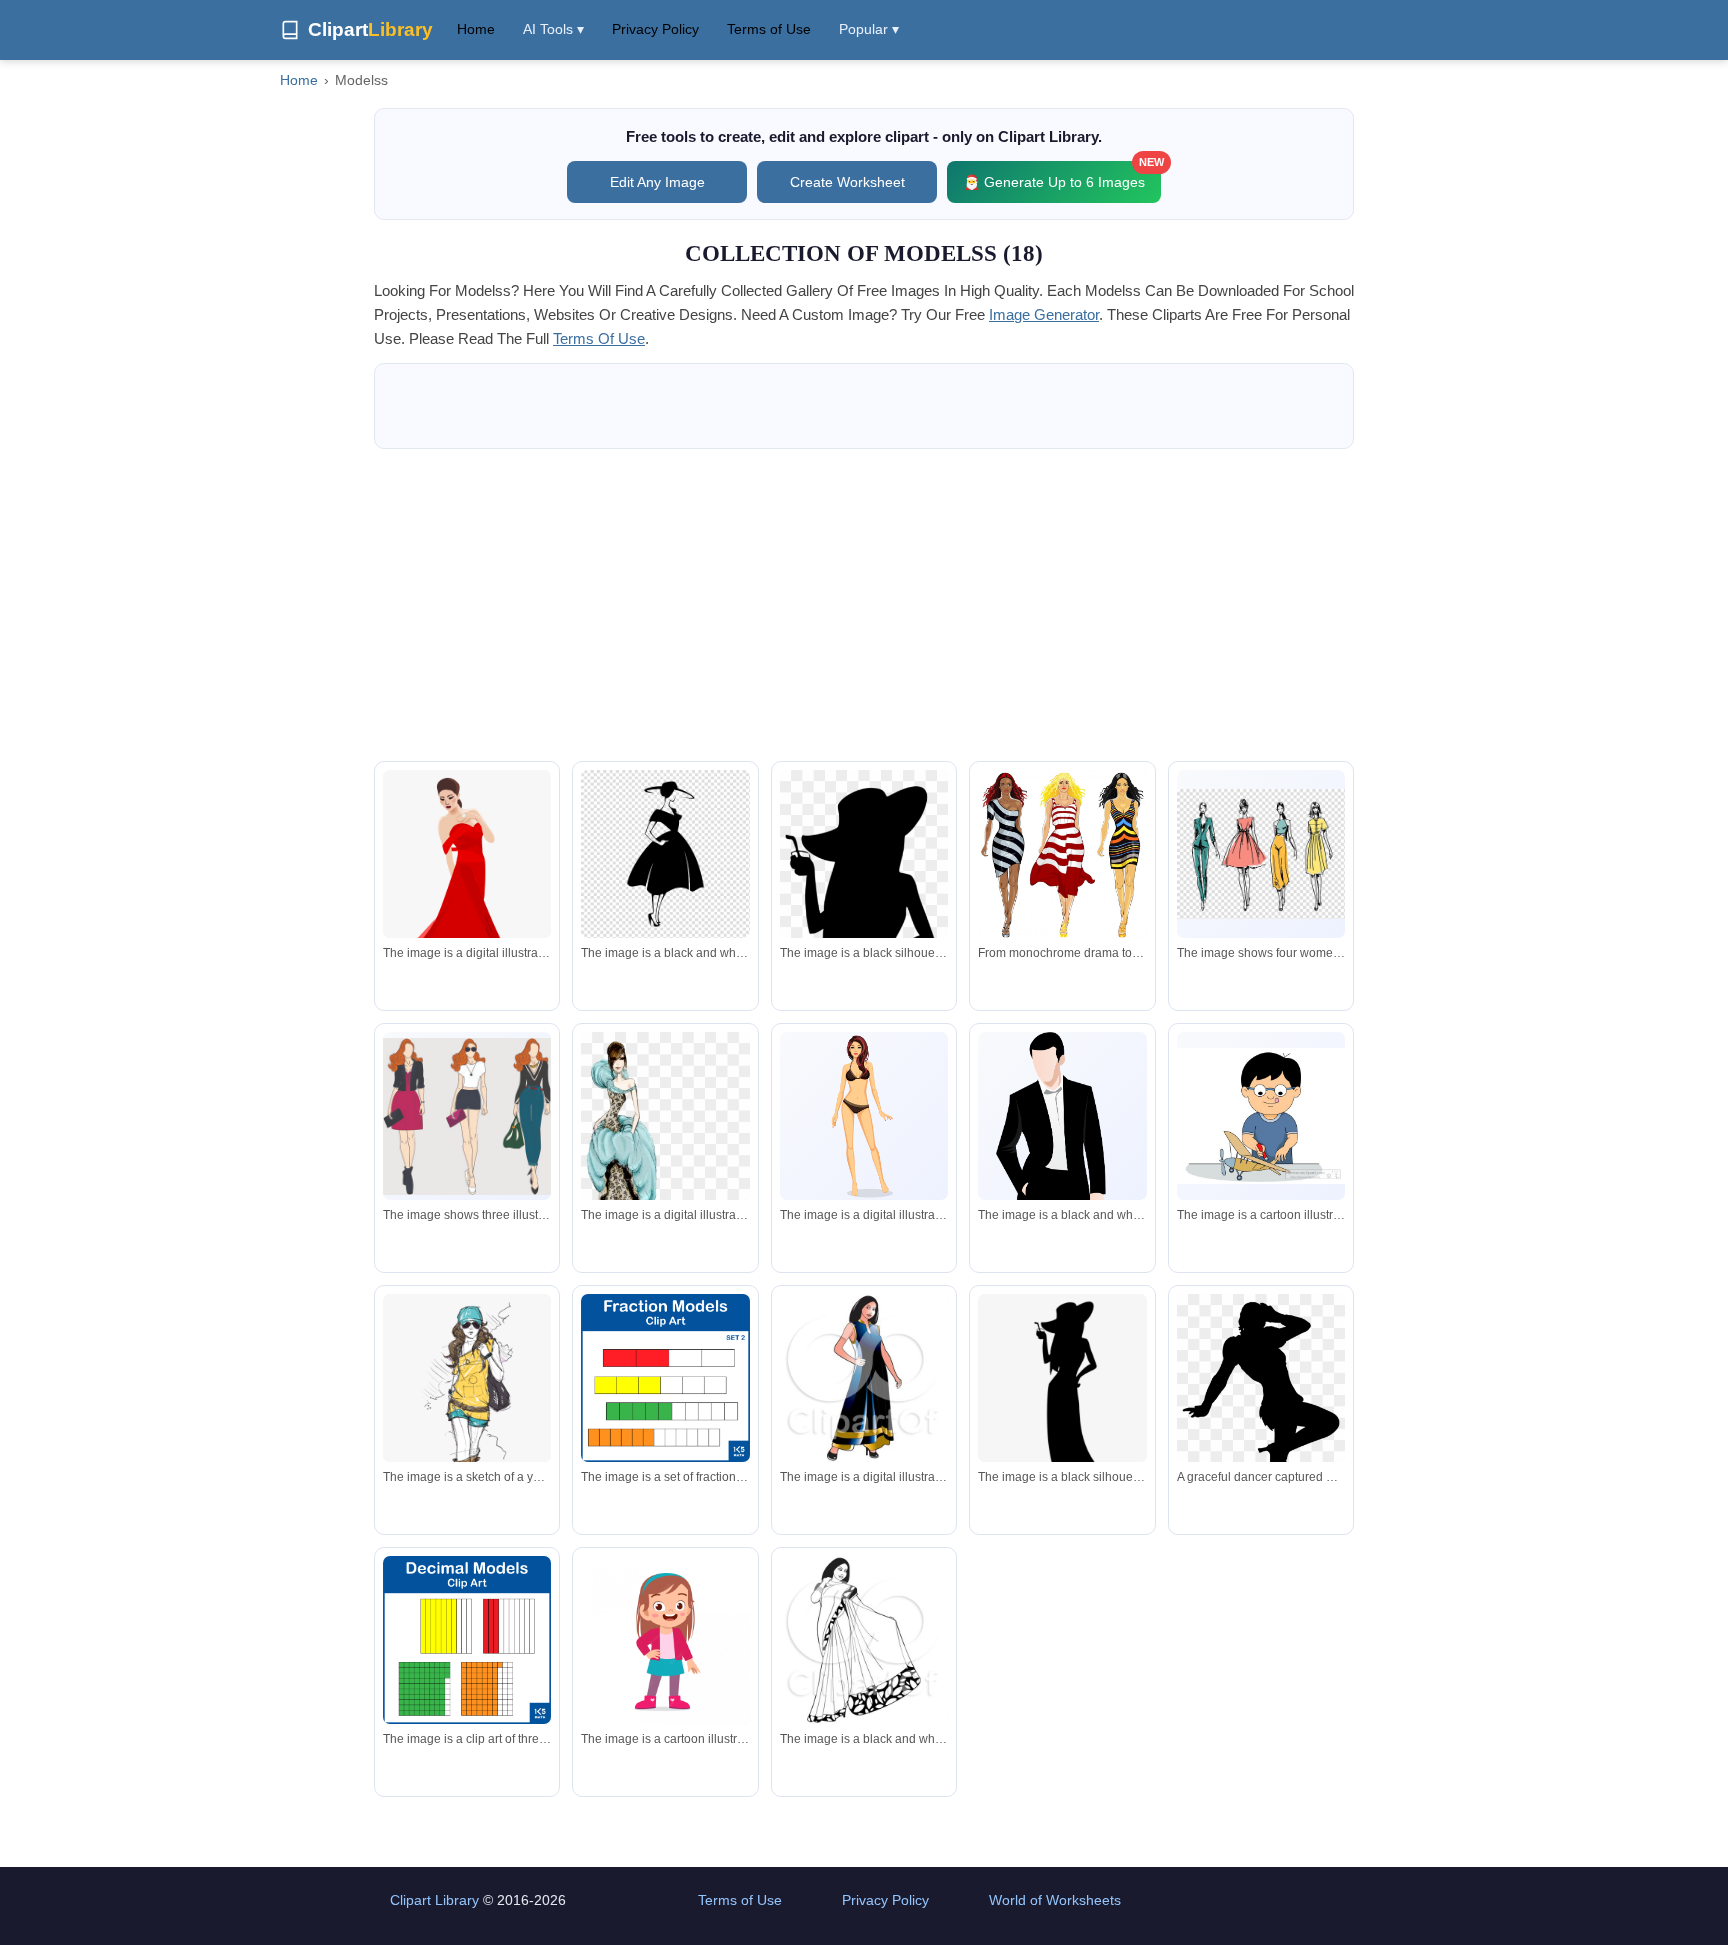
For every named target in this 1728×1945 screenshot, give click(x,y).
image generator (1044, 314)
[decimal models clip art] (467, 1640)
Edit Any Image (657, 182)
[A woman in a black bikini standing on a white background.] (864, 1116)
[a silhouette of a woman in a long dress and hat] (1062, 1399)
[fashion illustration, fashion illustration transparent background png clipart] (1261, 854)
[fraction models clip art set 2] (665, 1378)
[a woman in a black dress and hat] (665, 854)
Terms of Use (769, 29)
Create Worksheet (847, 182)
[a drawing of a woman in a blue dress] (665, 1157)
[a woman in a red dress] (467, 888)
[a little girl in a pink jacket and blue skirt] (665, 1640)
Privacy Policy (655, 29)
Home (476, 29)
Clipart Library (434, 1900)
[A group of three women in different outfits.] (467, 1116)
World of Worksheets (1055, 1900)
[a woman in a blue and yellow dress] (864, 1382)
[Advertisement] (864, 605)
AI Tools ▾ (553, 29)
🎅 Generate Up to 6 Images (1062, 175)
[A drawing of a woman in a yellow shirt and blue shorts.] (467, 1393)
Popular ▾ (869, 29)
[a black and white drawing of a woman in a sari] (864, 1644)
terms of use (599, 338)
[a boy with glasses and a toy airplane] (1261, 1116)
